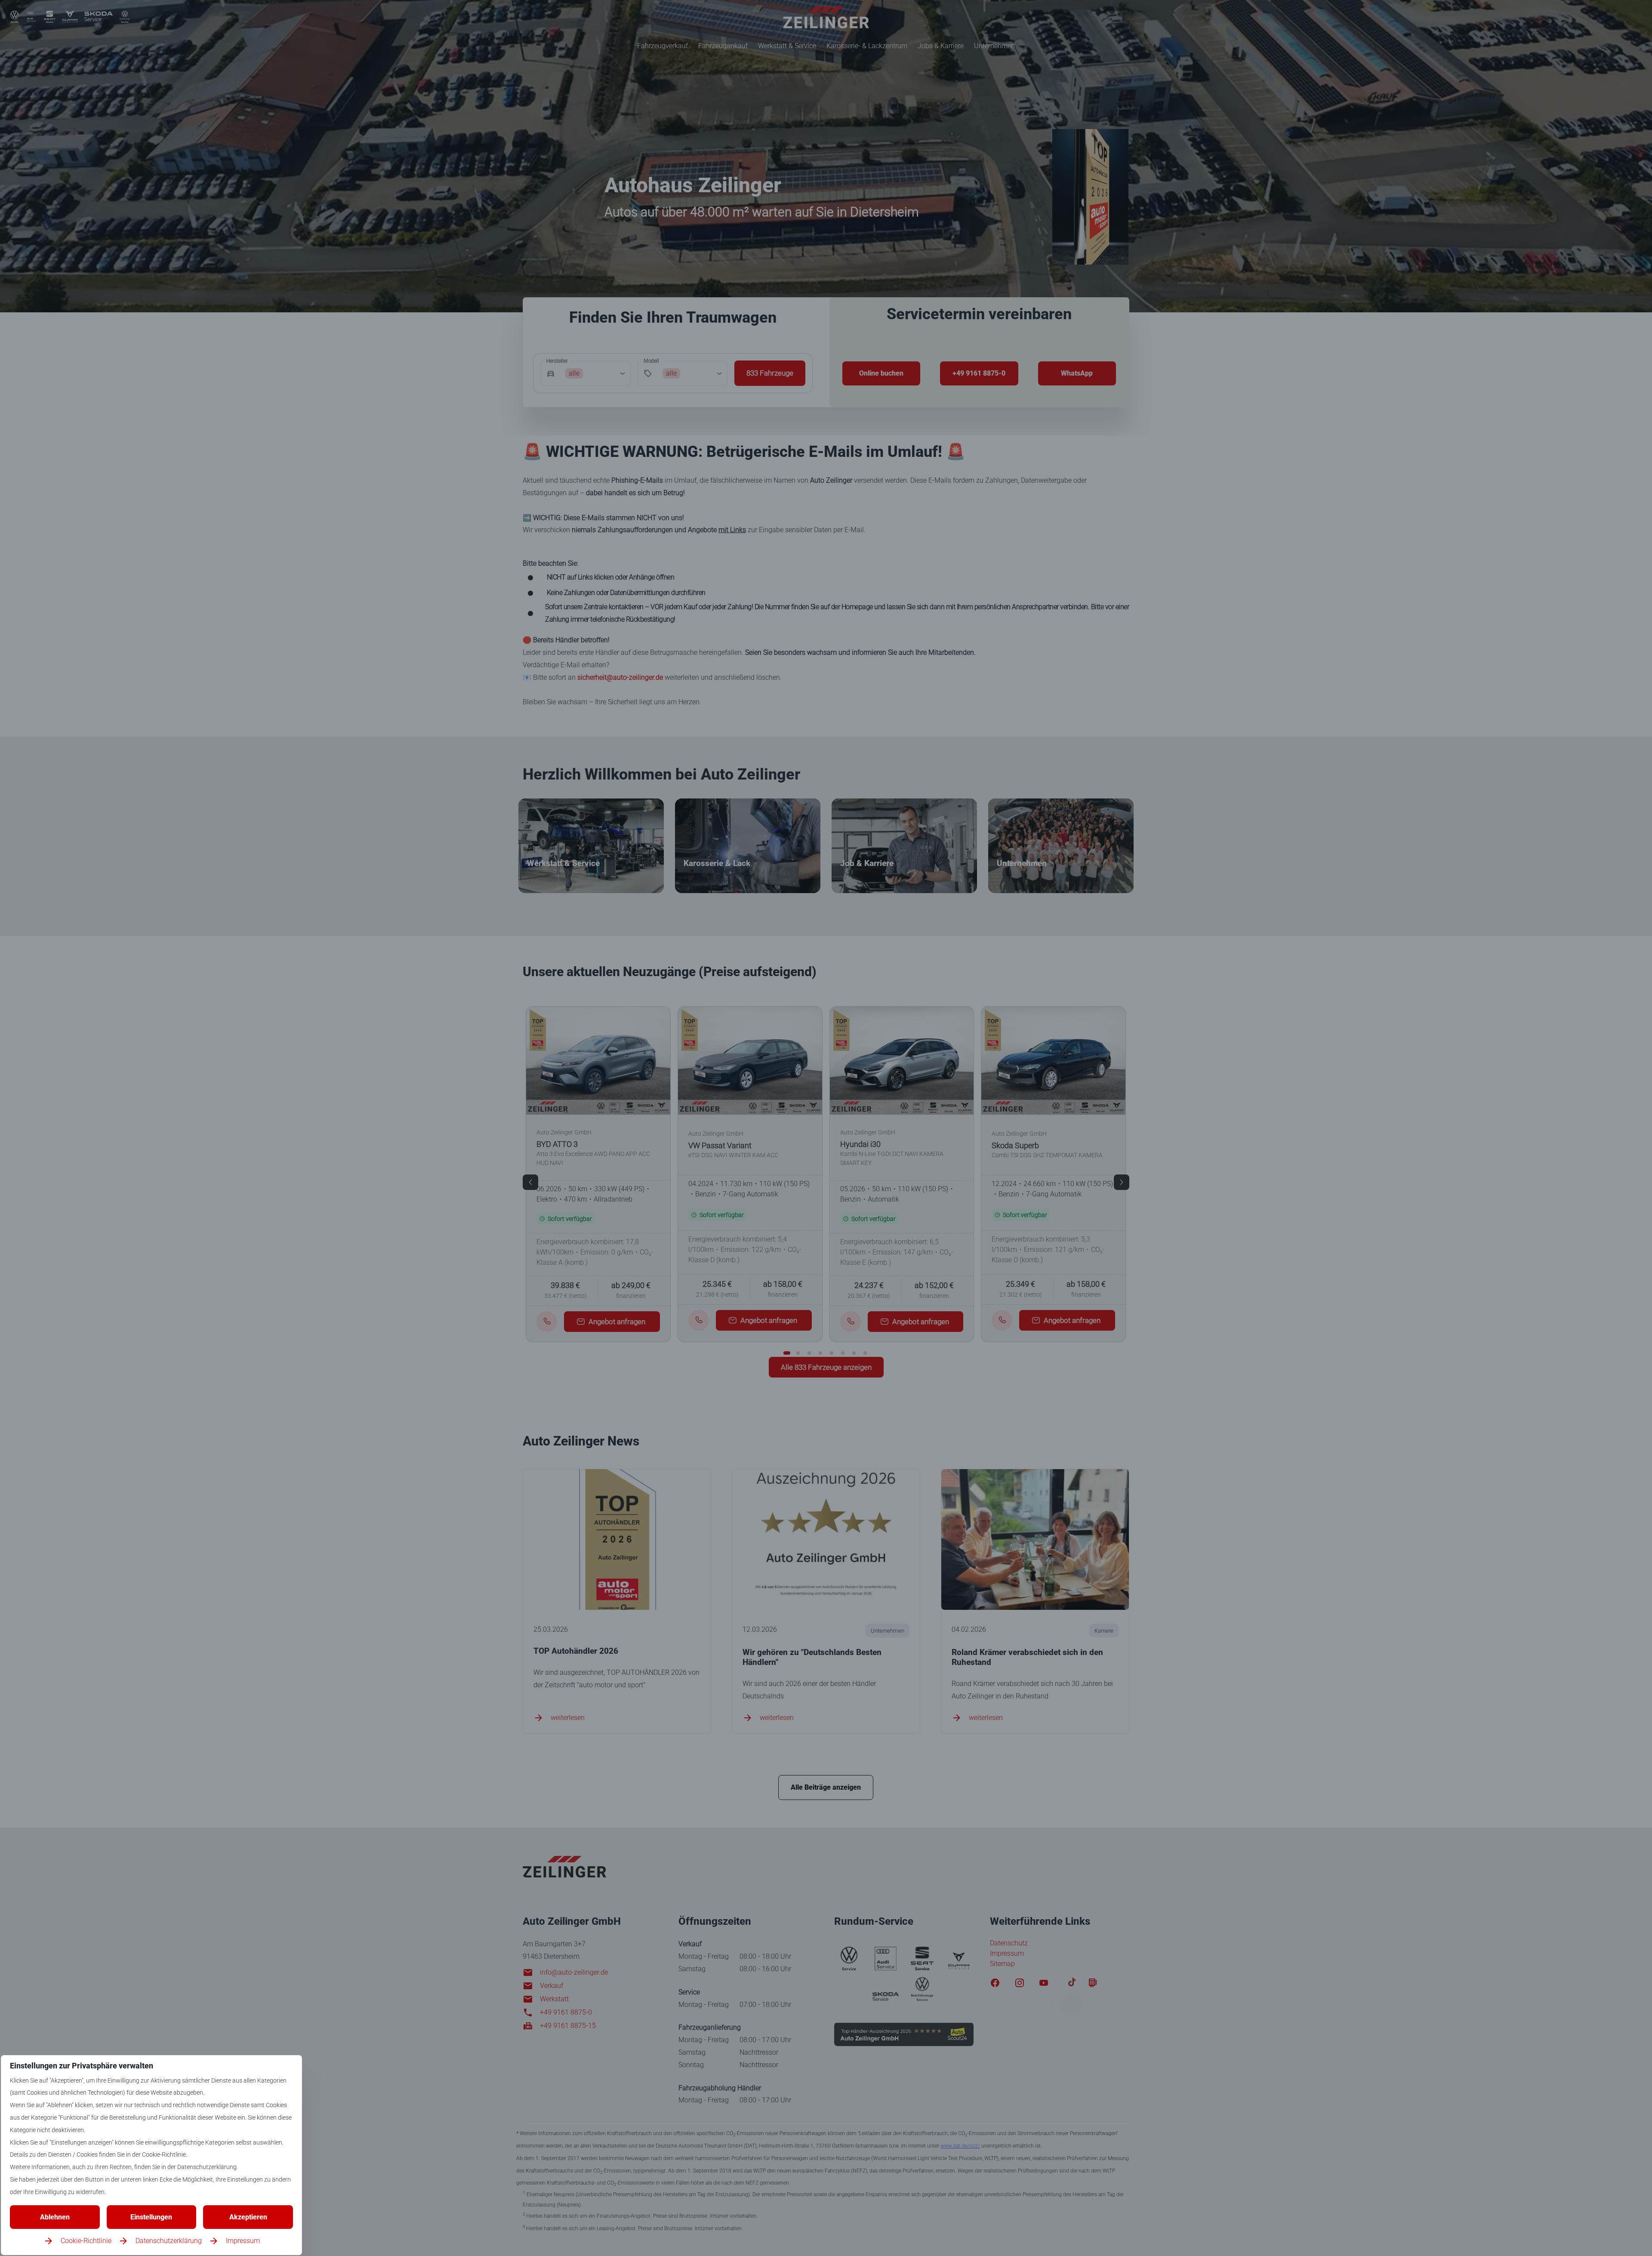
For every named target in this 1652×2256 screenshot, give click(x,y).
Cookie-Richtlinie (86, 2241)
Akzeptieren (248, 2217)
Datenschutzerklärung (169, 2241)
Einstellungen (151, 2217)
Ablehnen (55, 2217)
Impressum (243, 2241)
